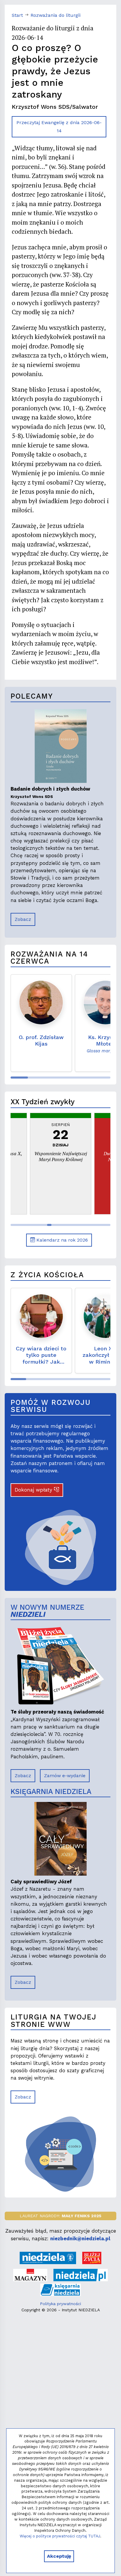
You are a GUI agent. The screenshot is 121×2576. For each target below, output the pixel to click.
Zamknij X (99, 1244)
